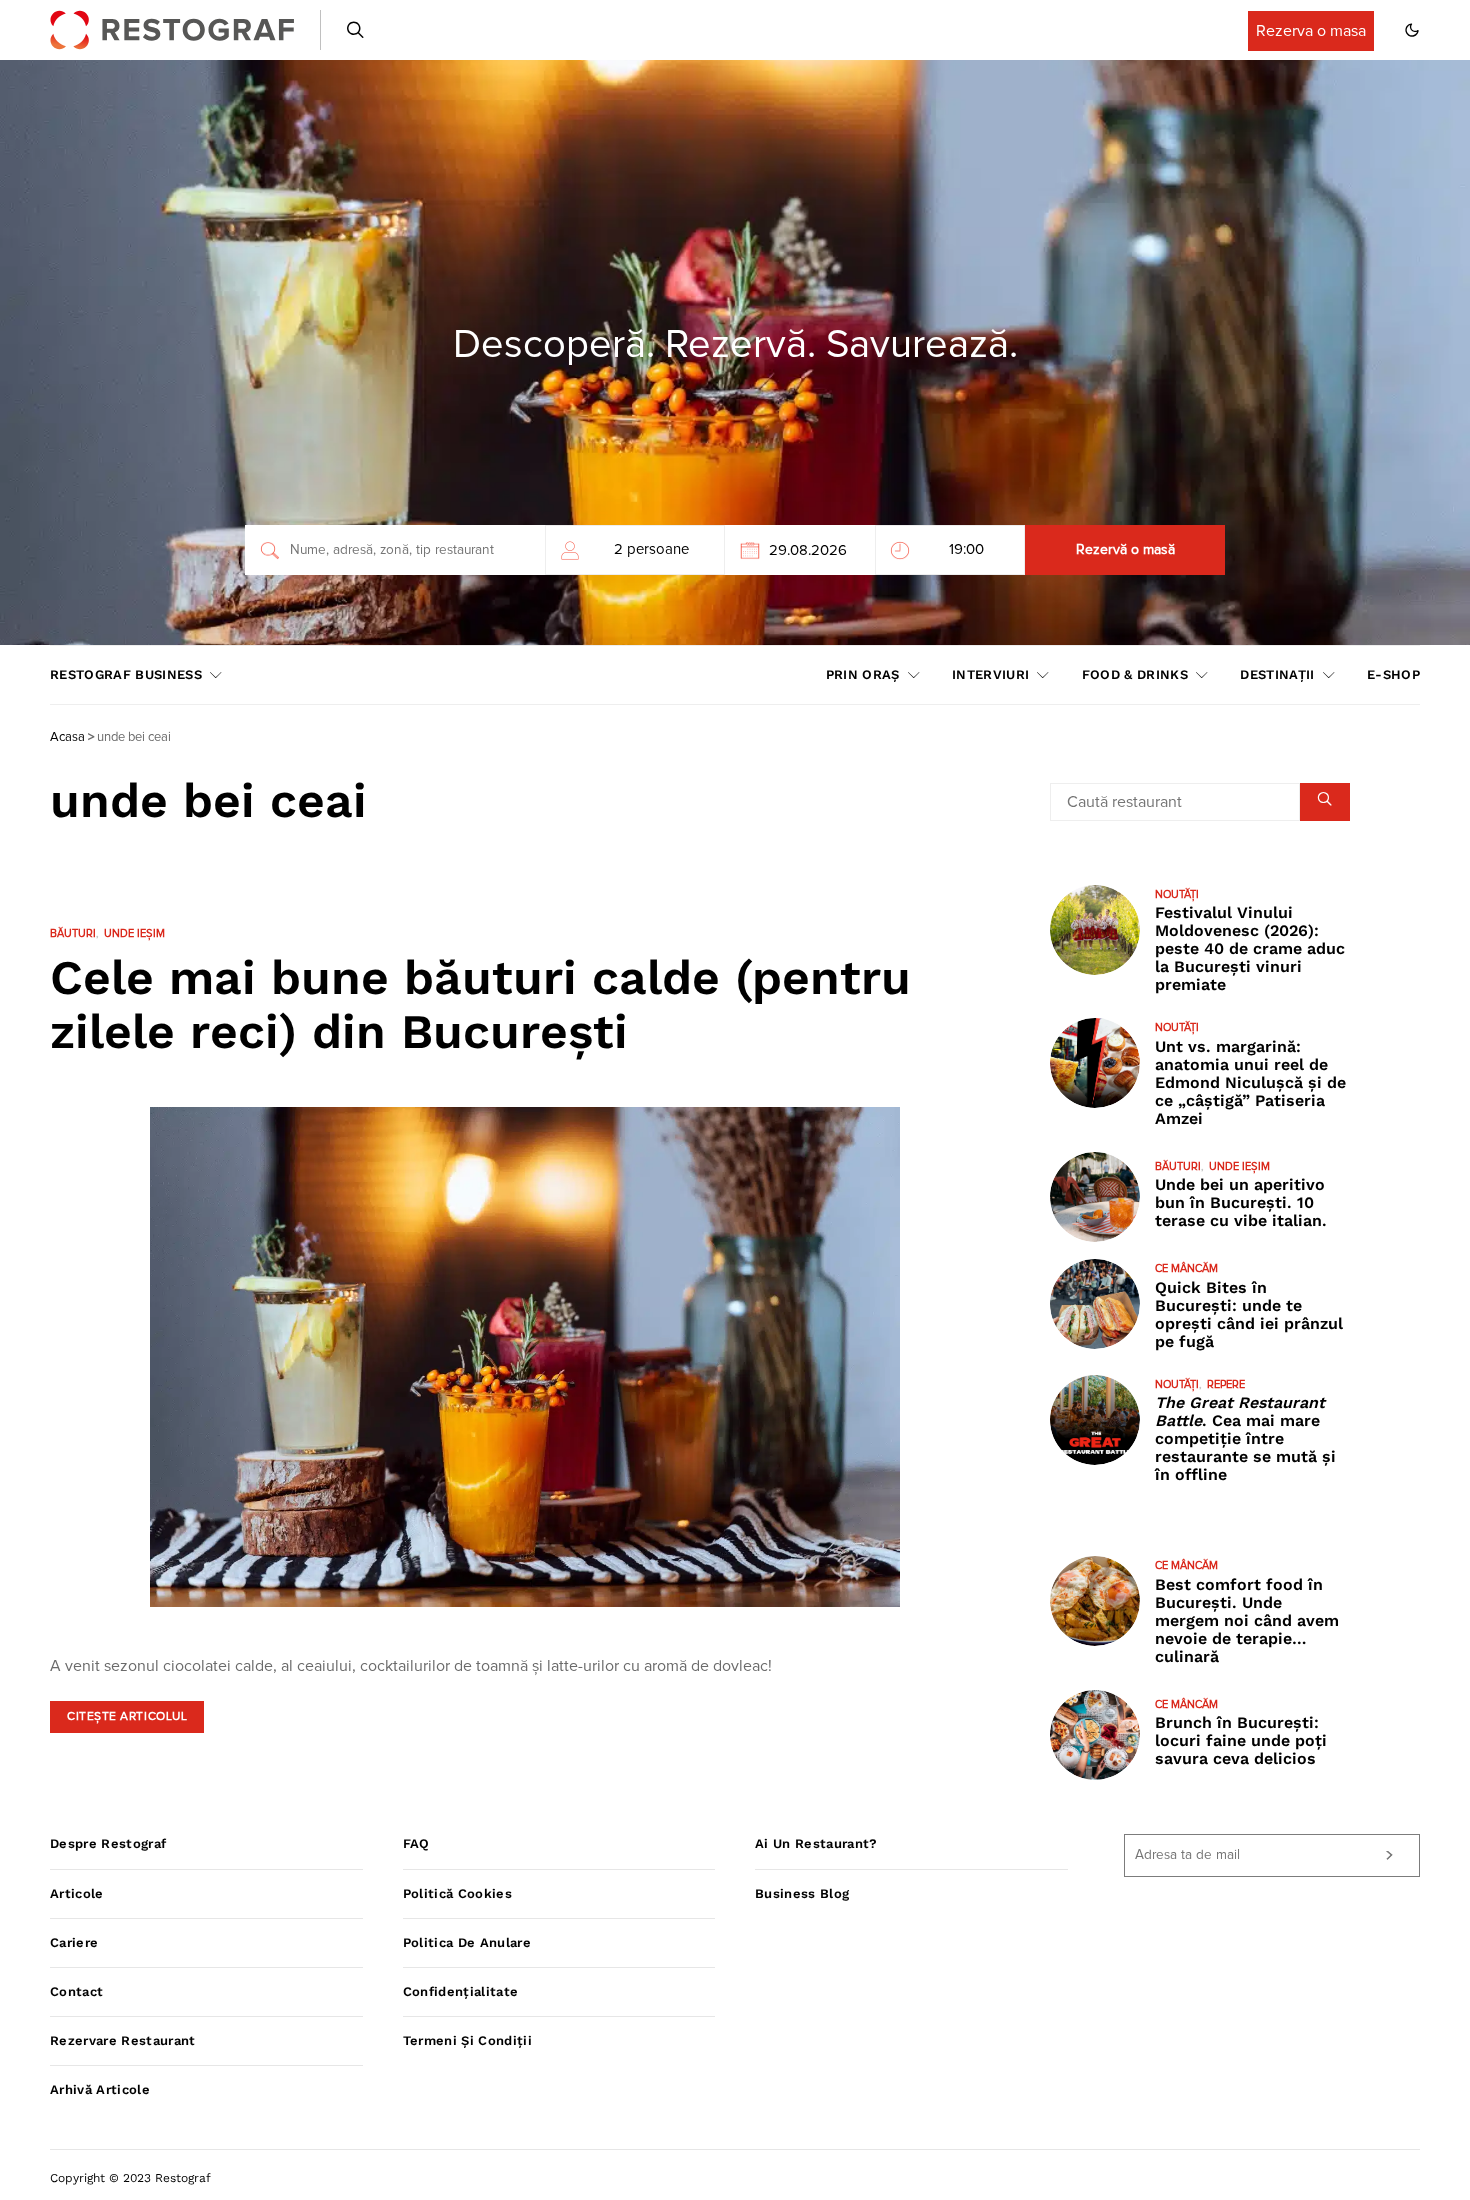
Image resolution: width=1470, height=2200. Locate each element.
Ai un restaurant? (816, 1843)
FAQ (416, 1843)
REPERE (1226, 1384)
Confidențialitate (461, 1991)
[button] (1412, 30)
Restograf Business (126, 674)
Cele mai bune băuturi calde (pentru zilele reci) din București (480, 1004)
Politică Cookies (457, 1893)
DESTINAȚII (1277, 674)
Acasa (67, 737)
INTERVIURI (990, 674)
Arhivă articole (100, 2089)
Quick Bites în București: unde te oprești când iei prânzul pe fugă (1249, 1314)
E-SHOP (1393, 674)
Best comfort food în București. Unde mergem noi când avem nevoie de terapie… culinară (1247, 1620)
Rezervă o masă (1125, 550)
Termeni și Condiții (467, 2040)
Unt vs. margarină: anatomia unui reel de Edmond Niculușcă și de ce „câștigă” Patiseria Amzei (1250, 1082)
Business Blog (802, 1893)
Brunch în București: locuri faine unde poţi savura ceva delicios (1241, 1740)
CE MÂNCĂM (1186, 1268)
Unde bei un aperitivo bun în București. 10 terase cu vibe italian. (1241, 1202)
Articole (77, 1893)
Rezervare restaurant (123, 2040)
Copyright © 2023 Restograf (130, 2178)
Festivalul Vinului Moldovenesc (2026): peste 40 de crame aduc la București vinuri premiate (1250, 948)
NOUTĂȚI (1177, 894)
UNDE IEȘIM (134, 933)
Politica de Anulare (467, 1942)
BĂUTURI (73, 933)
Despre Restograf (108, 1843)
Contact (76, 1991)
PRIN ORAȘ (863, 674)
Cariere (74, 1942)
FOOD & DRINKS (1135, 674)
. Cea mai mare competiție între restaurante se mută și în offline (1245, 1438)
